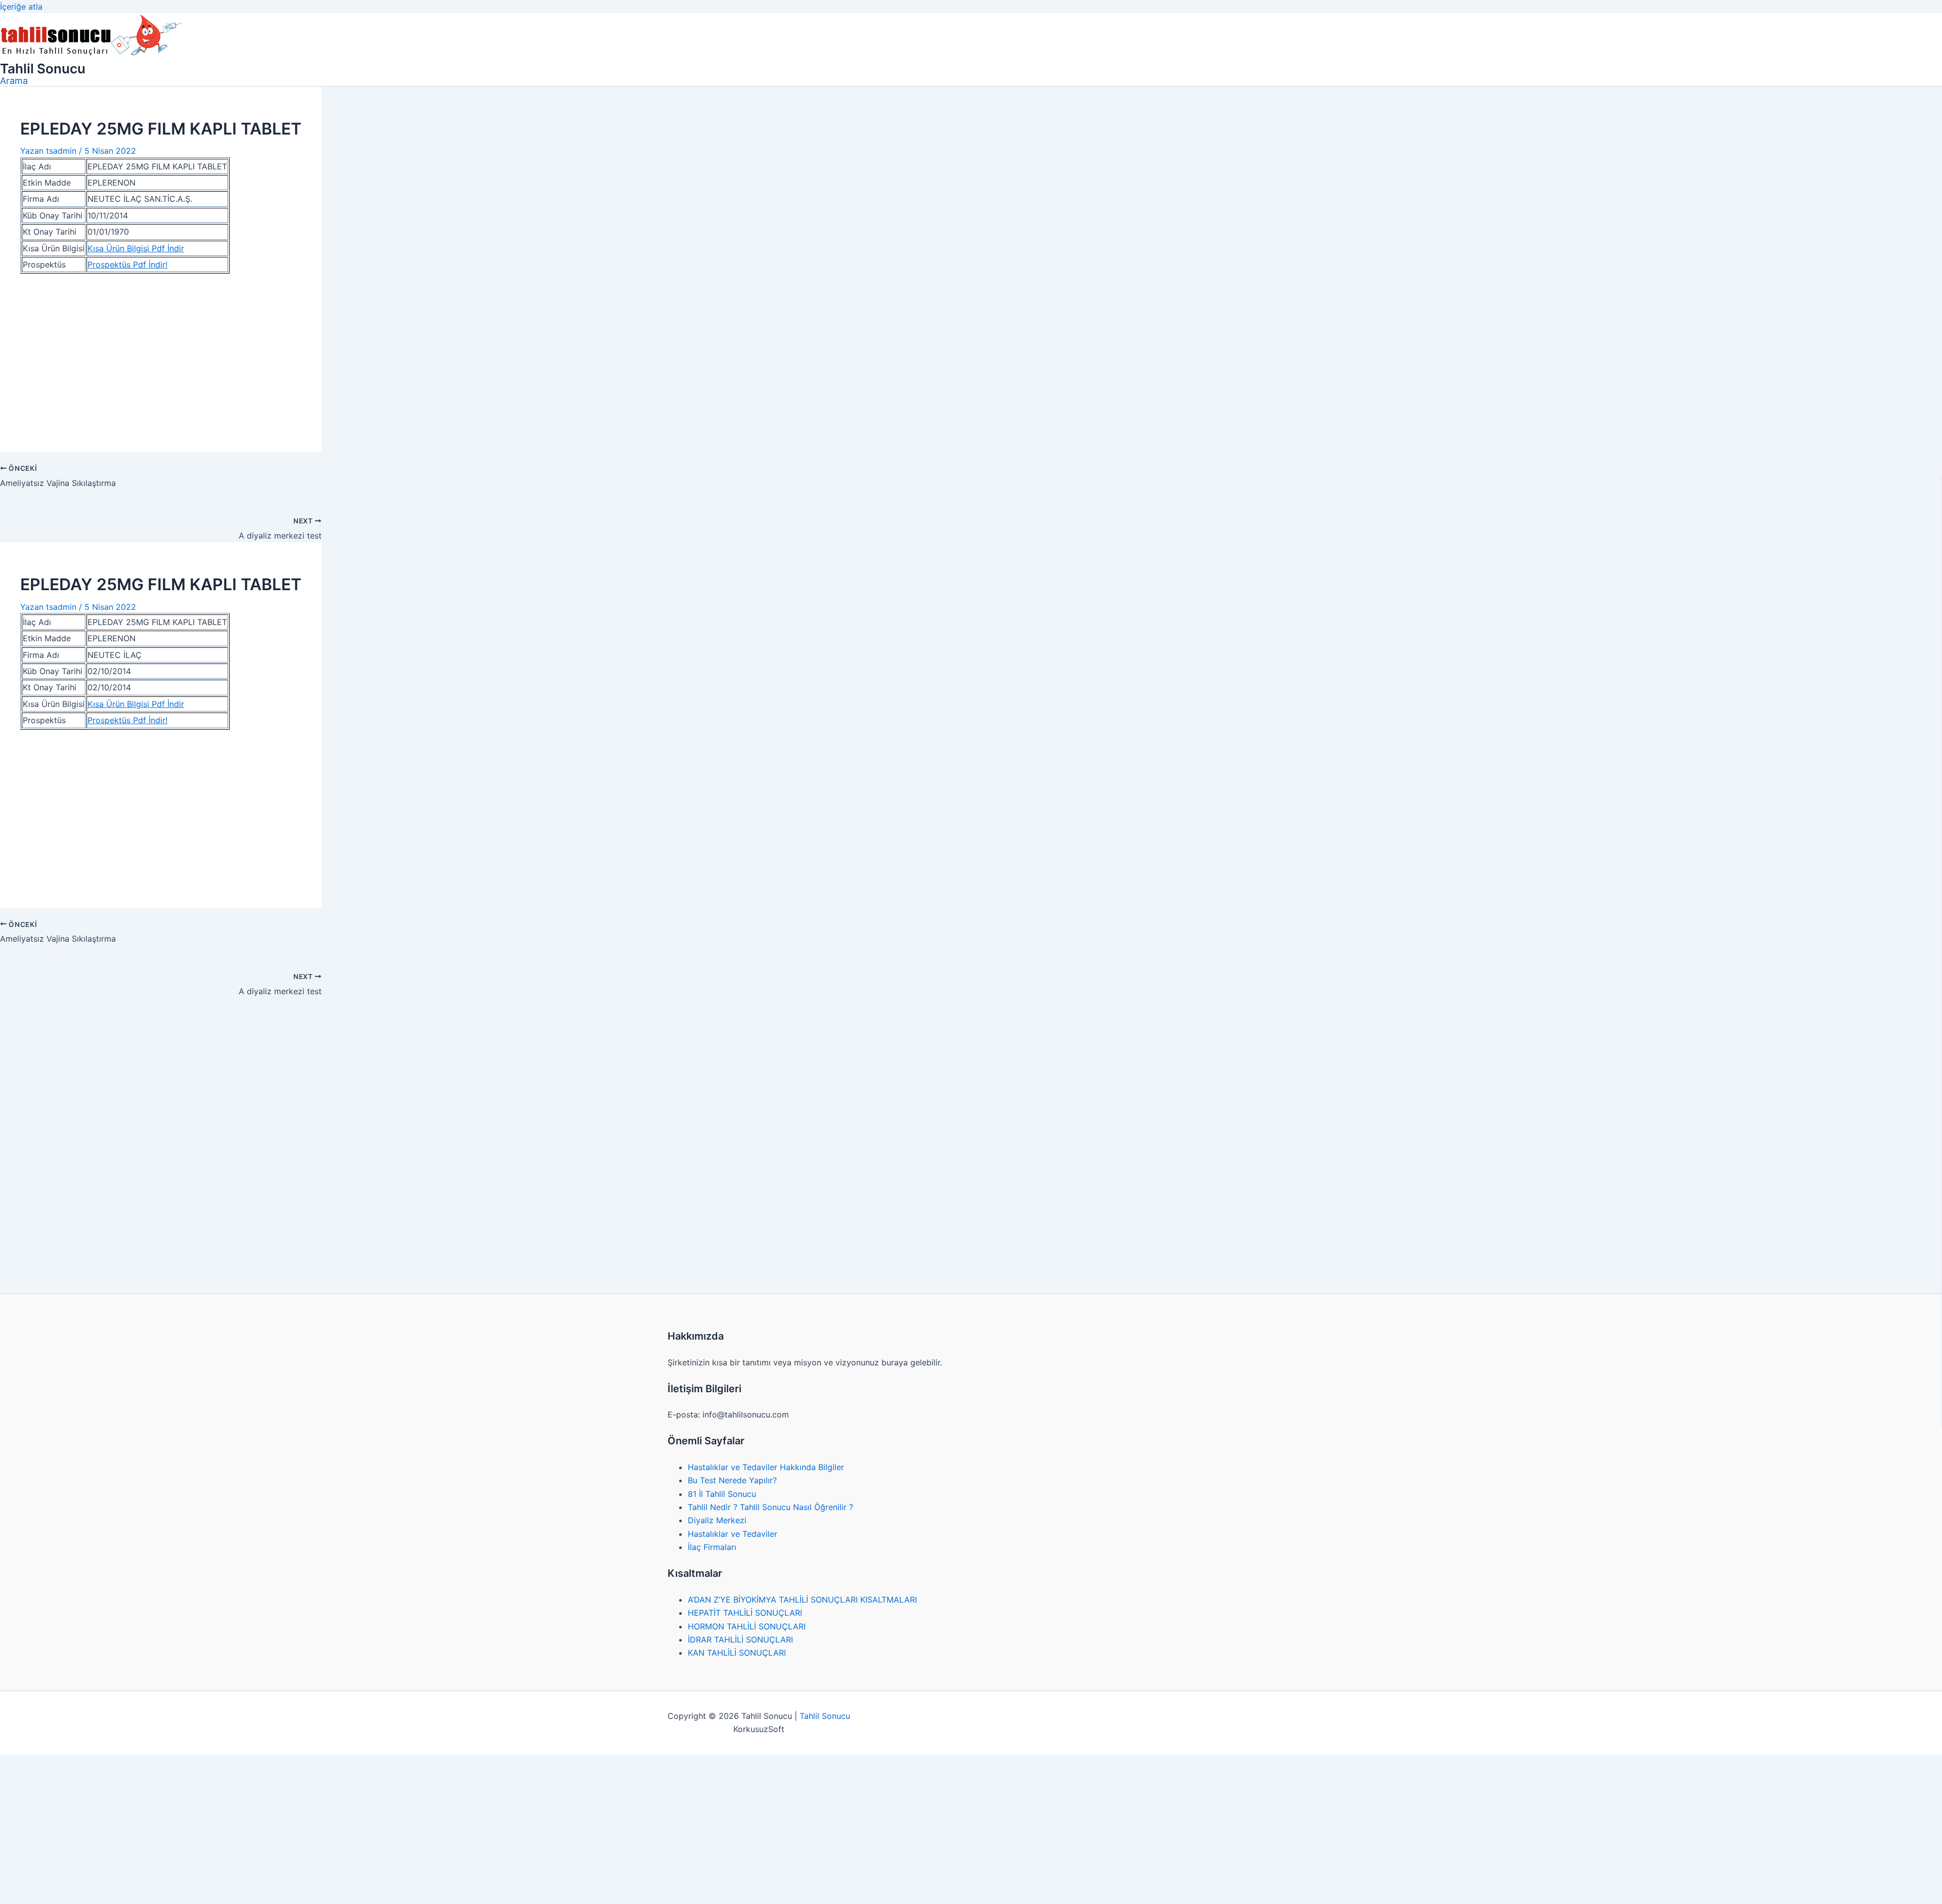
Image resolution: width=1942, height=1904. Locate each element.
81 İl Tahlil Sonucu (722, 1494)
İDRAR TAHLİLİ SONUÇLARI (740, 1640)
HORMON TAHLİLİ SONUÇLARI (747, 1626)
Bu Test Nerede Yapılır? (732, 1480)
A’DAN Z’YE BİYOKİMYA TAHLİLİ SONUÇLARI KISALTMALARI (802, 1600)
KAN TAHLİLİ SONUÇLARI (737, 1653)
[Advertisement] (161, 357)
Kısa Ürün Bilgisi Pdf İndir (136, 248)
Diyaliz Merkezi (717, 1520)
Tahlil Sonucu (43, 69)
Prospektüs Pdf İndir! (127, 264)
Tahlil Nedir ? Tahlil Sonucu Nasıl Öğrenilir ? (770, 1507)
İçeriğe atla (21, 7)
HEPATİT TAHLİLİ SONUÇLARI (745, 1613)
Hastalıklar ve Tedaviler (733, 1534)
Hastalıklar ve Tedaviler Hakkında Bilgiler (766, 1467)
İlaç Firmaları (712, 1547)
